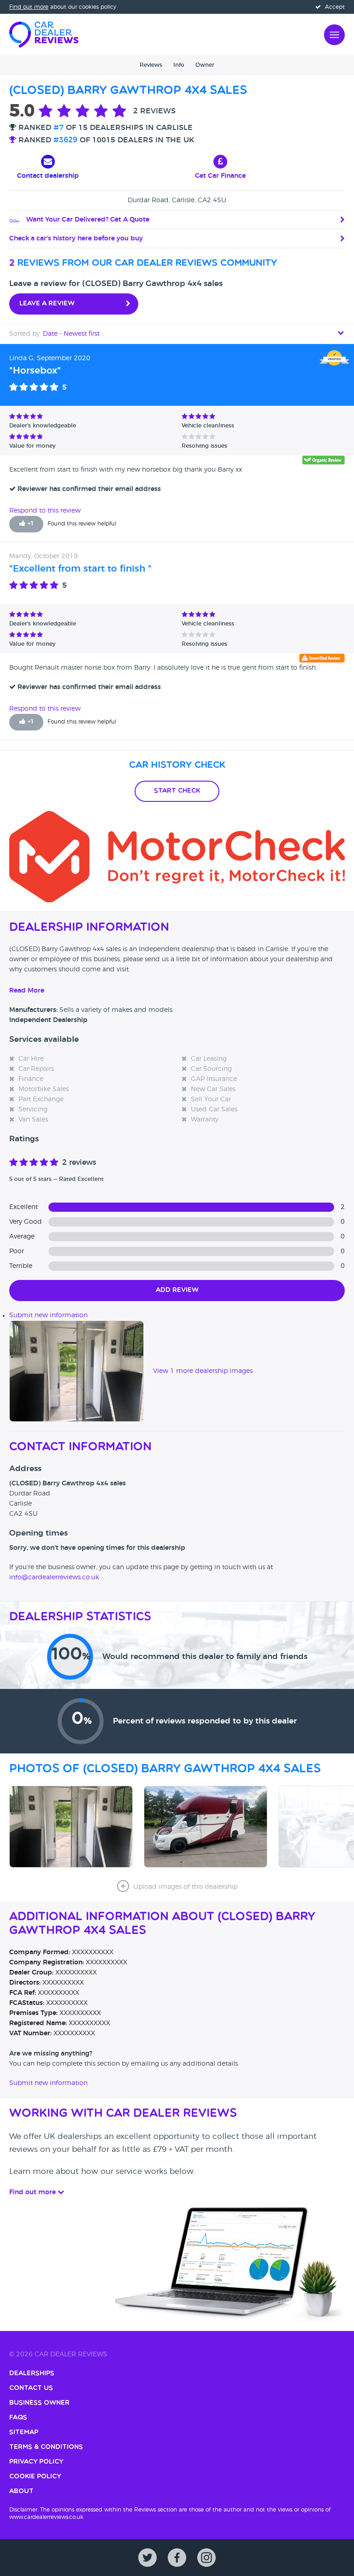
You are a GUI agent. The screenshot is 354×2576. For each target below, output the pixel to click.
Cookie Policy (35, 2477)
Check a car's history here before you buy (76, 239)
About (21, 2491)
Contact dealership (48, 176)
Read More (27, 991)
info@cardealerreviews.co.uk (54, 1577)
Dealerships (32, 2374)
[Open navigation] (334, 34)
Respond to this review (45, 511)
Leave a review (47, 304)
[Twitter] (147, 2558)
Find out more (29, 7)
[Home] (44, 34)
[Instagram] (206, 2558)
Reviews (151, 65)
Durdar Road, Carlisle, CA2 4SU (177, 200)
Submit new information (48, 1315)
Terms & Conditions (46, 2447)
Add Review (177, 1290)
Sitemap (24, 2433)
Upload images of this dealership (184, 1887)
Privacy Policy (36, 2462)
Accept (334, 7)
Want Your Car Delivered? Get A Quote (87, 220)
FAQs (18, 2418)
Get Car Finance (220, 176)
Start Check (177, 791)
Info (179, 65)
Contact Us (31, 2388)
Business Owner (39, 2403)
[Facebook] (177, 2558)
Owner (205, 65)
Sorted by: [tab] (54, 334)
